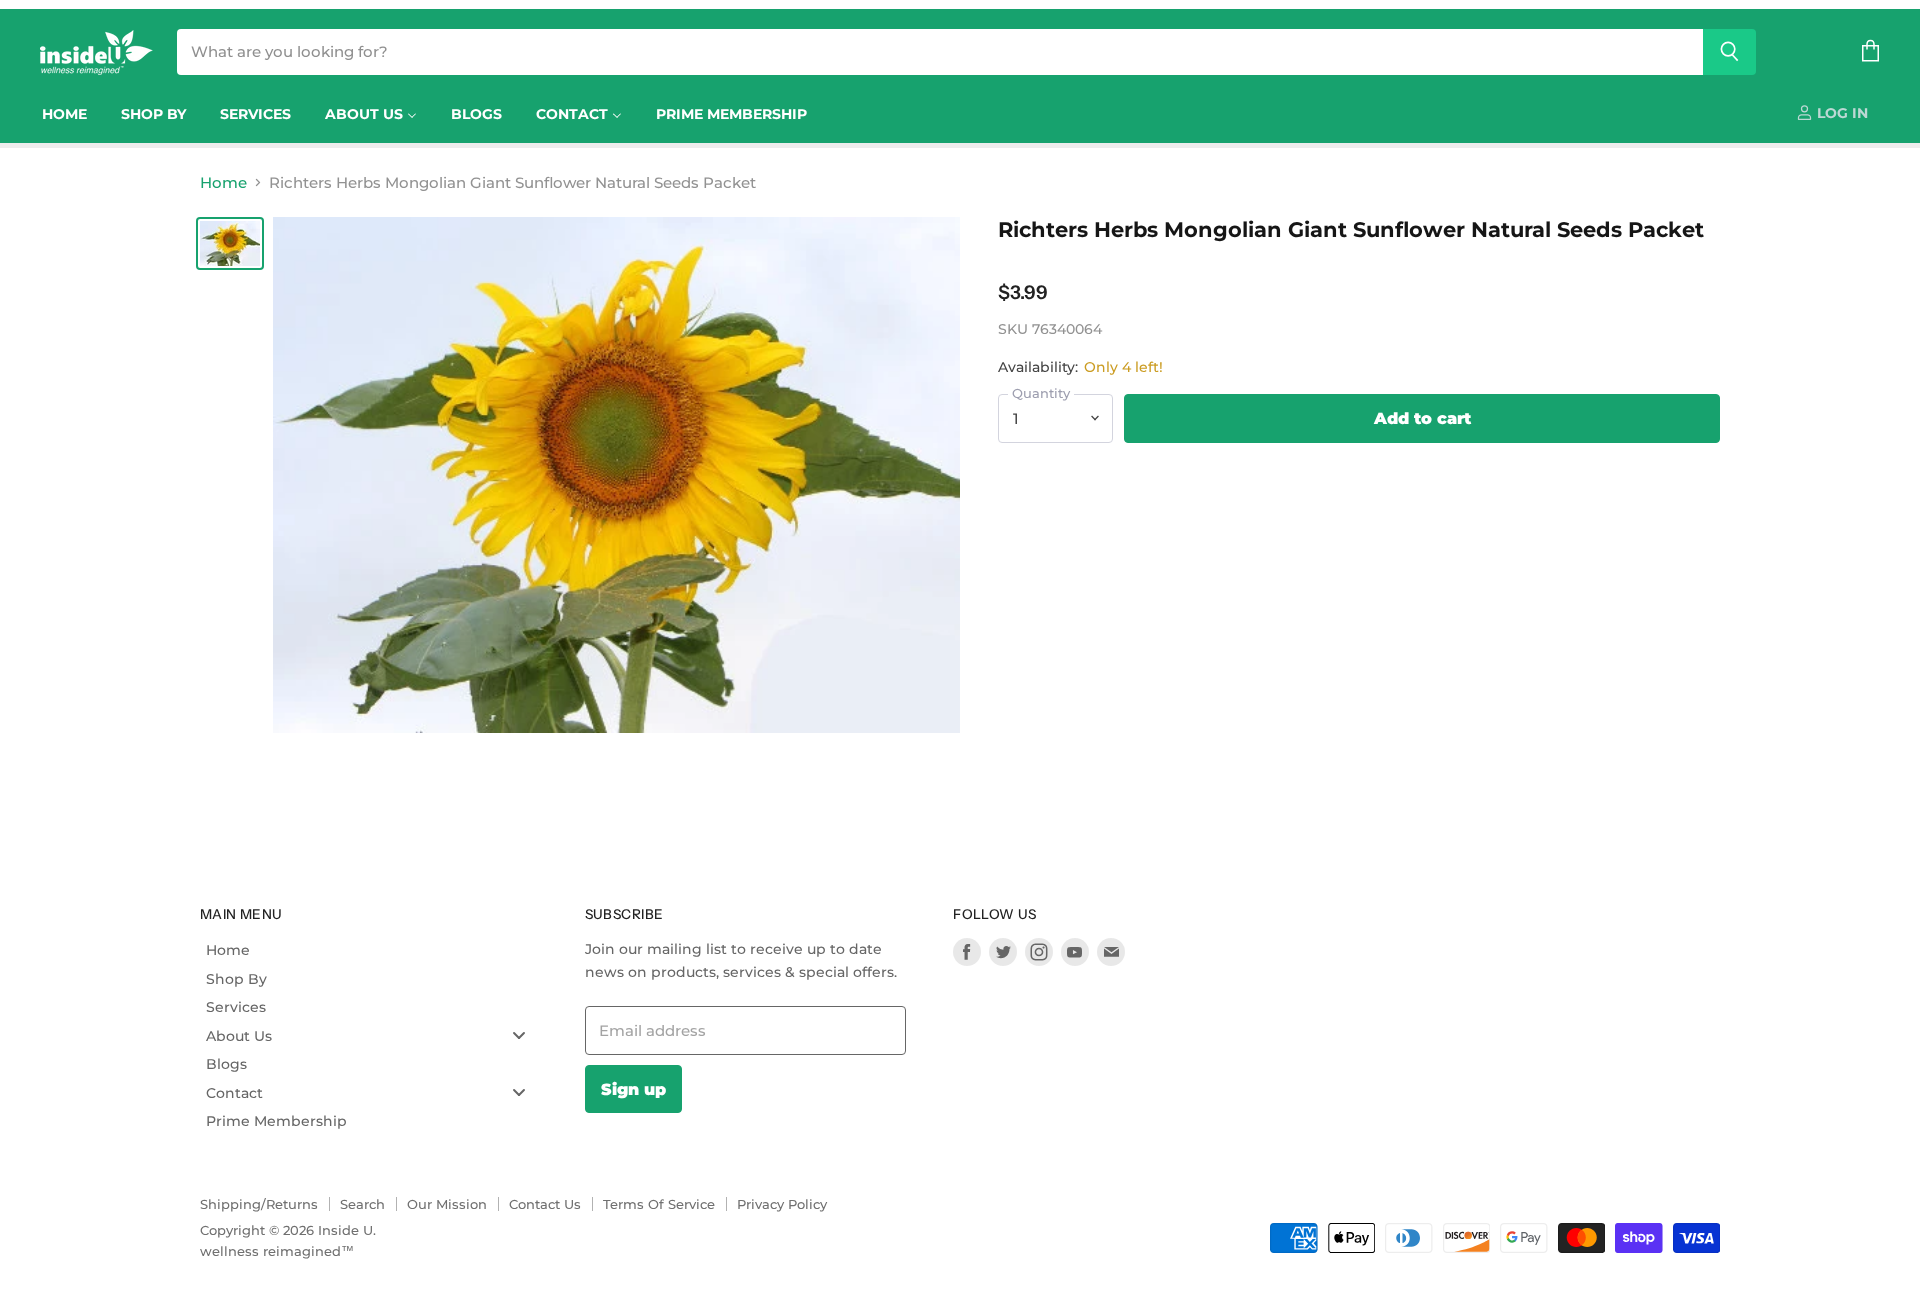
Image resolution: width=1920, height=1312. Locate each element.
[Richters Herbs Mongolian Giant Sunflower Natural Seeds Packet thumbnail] (230, 243)
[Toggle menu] (519, 1035)
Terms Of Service (659, 1204)
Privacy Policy (782, 1204)
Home (223, 182)
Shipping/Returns (259, 1204)
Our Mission (447, 1204)
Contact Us (545, 1204)
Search (362, 1204)
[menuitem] (64, 114)
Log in (1840, 113)
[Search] (1729, 52)
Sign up (633, 1089)
